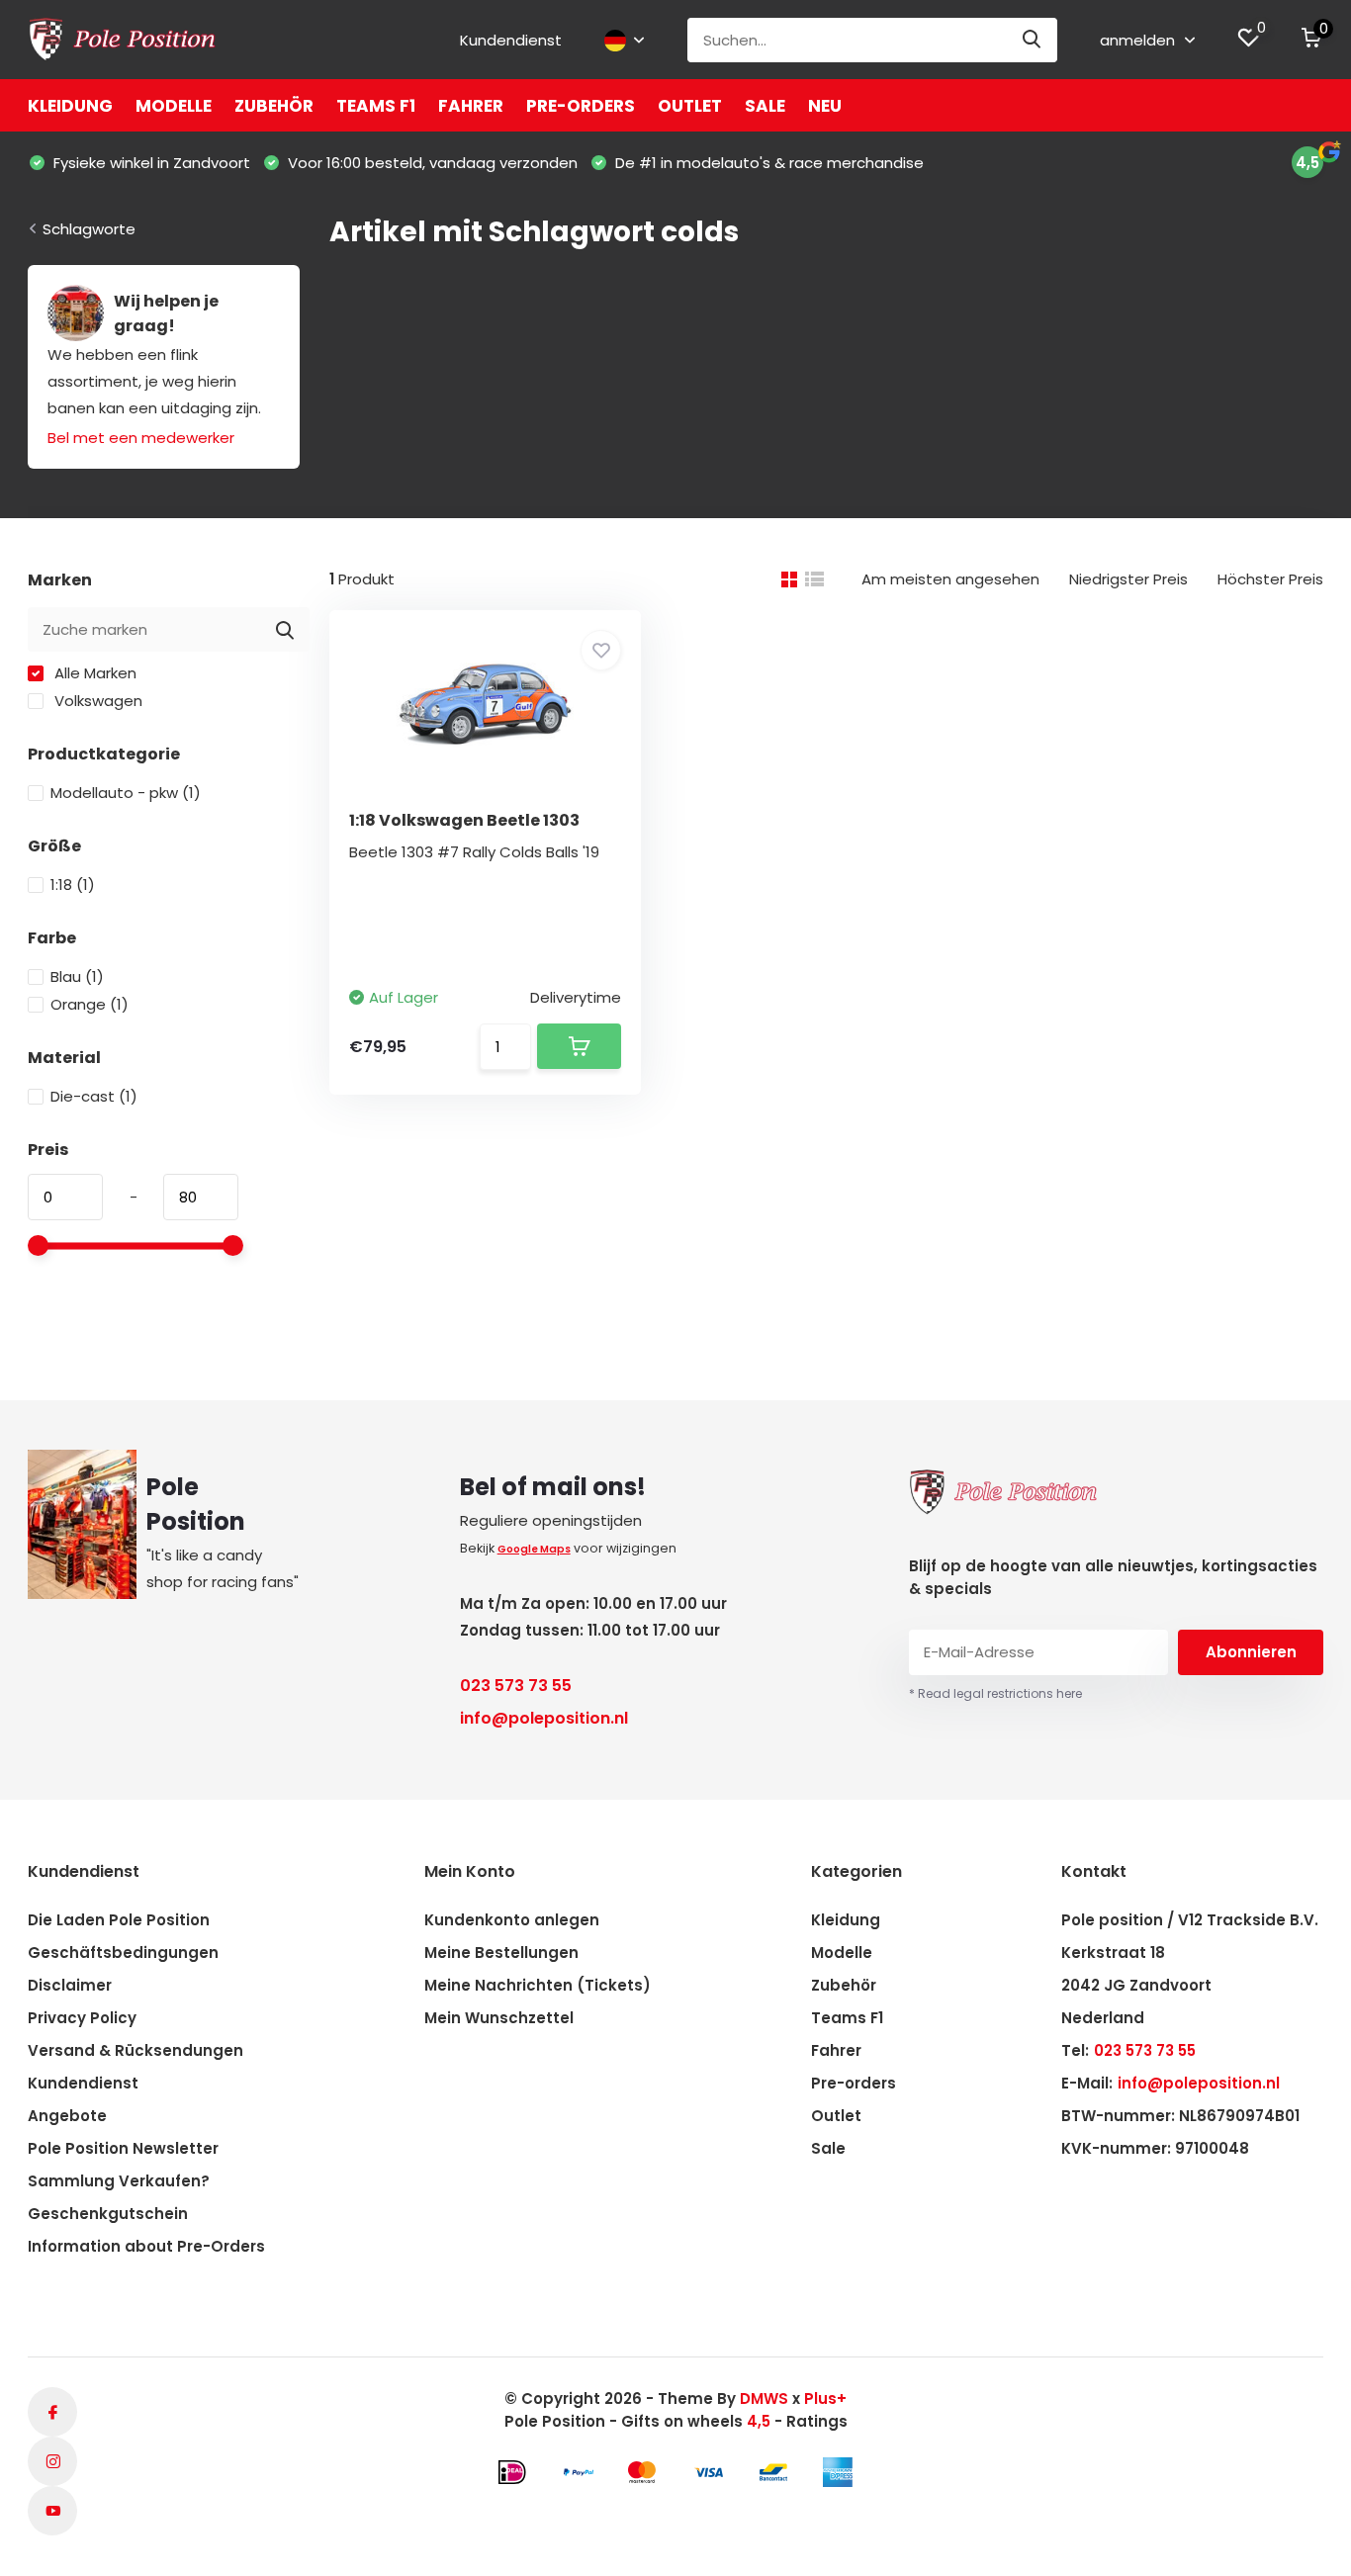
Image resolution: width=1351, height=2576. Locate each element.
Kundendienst (511, 40)
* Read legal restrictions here (995, 1693)
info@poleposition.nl (544, 1718)
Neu (825, 106)
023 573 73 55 (516, 1686)
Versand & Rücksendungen (135, 2050)
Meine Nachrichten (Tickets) (538, 1985)
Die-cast (94, 1096)
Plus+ (825, 2398)
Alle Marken (93, 673)
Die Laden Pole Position (119, 1920)
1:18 (73, 885)
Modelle (174, 106)
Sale (765, 106)
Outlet (690, 106)
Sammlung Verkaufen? (119, 2181)
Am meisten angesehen (950, 579)
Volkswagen (96, 701)
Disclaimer (70, 1985)
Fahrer (471, 106)
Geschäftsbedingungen (123, 1953)
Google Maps (534, 1549)
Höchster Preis (1270, 579)
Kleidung (70, 106)
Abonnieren (1251, 1652)
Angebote (67, 2116)
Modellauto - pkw (126, 793)
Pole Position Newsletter (123, 2148)
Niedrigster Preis (1128, 579)
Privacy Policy (82, 2018)
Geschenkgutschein (108, 2214)
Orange (90, 1004)
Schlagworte (89, 229)
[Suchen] (1033, 40)
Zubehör (274, 106)
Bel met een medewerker (141, 438)
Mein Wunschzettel (499, 2018)
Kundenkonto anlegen (512, 1920)
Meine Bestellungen (501, 1953)
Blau (77, 977)
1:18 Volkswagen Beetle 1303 (464, 820)
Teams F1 (376, 106)
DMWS (764, 2398)
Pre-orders (581, 106)
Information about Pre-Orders (146, 2246)
